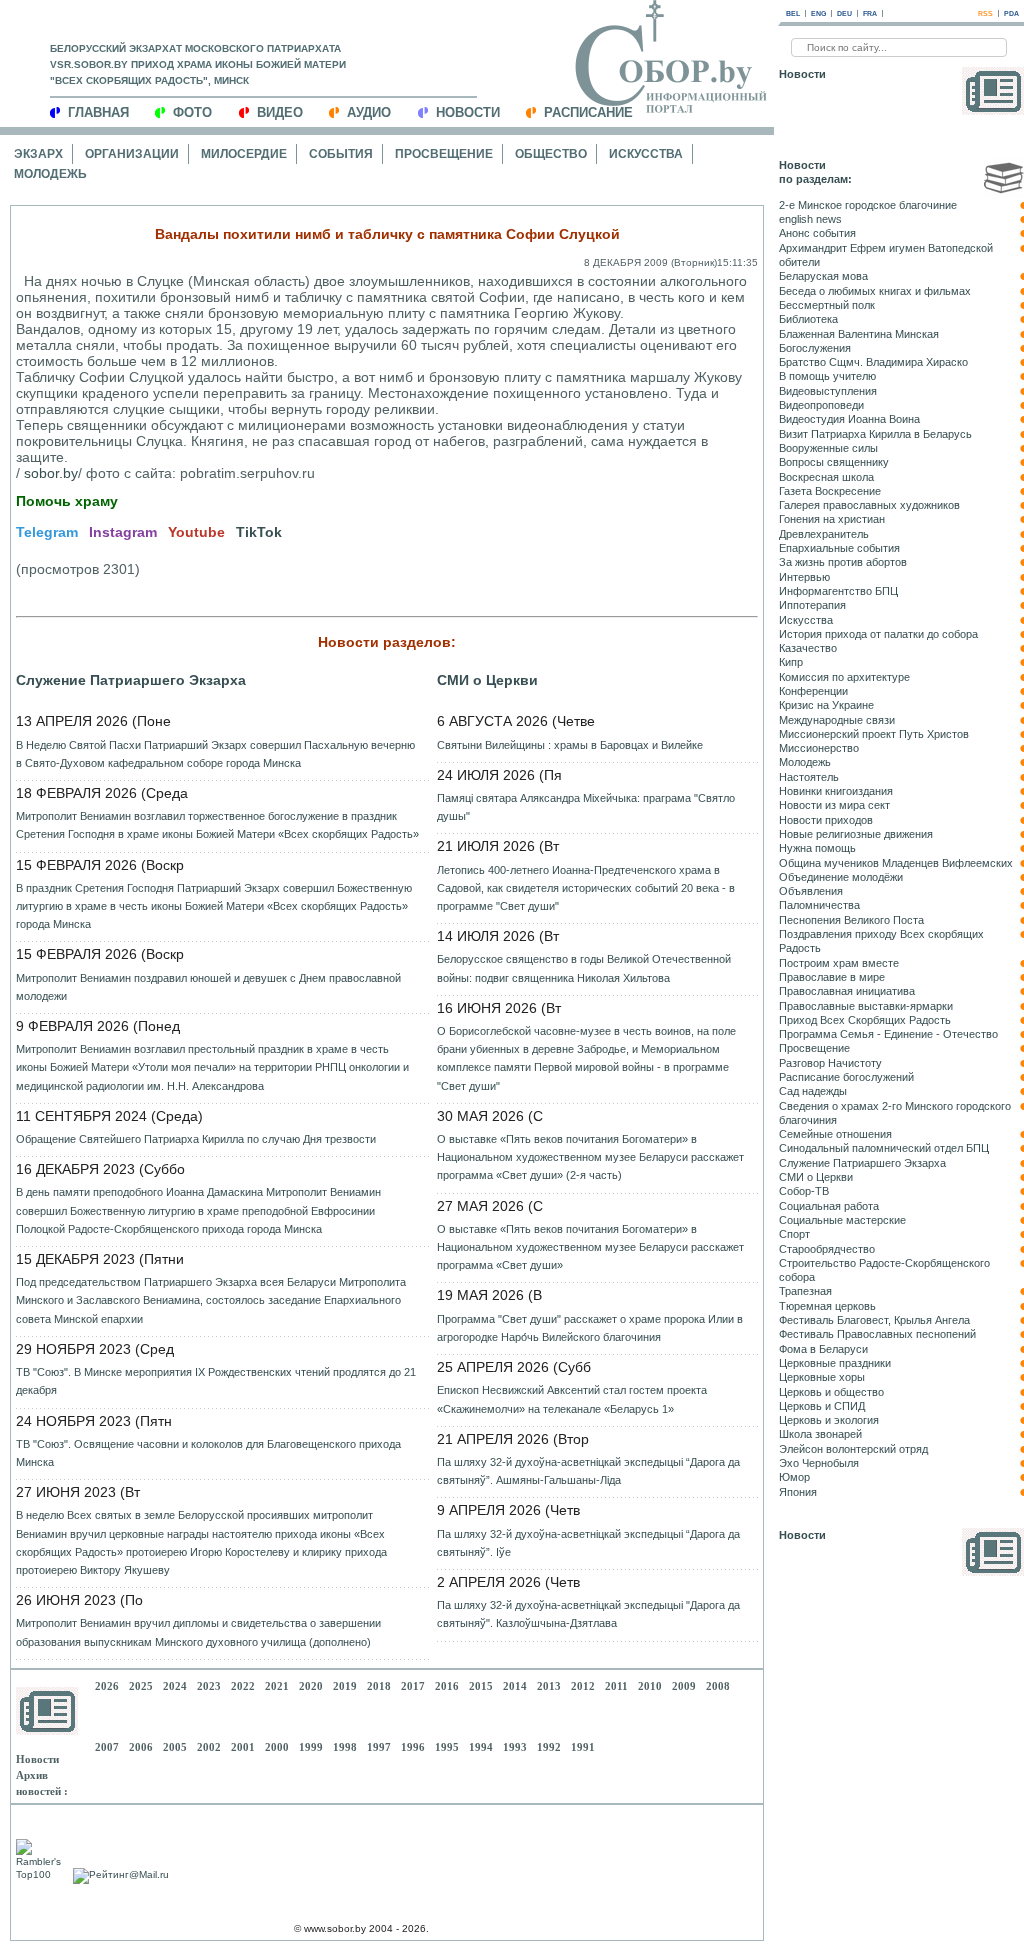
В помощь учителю (827, 376)
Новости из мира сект (834, 805)
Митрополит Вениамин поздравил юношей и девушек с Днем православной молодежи (208, 987)
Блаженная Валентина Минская (859, 334)
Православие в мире (832, 977)
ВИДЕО (280, 112)
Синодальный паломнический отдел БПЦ (884, 1148)
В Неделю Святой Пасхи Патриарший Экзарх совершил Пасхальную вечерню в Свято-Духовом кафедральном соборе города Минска (215, 754)
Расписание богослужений (846, 1077)
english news (810, 219)
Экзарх (38, 154)
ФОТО (192, 112)
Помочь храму (67, 501)
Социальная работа (829, 1206)
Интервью (804, 577)
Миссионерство (819, 748)
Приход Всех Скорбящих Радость (865, 1020)
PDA (1011, 13)
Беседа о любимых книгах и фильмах (875, 291)
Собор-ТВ (804, 1191)
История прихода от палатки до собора (878, 634)
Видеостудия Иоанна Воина (849, 419)
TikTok (259, 532)
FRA (870, 13)
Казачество (808, 648)
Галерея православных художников (869, 505)
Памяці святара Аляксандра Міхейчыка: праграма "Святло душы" (586, 807)
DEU (844, 13)
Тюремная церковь (827, 1306)
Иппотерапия (812, 605)
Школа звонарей (820, 1434)
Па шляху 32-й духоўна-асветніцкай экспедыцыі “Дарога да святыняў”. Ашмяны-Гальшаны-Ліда (588, 1471)
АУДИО (369, 112)
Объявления (811, 891)
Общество (551, 154)
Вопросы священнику (834, 462)
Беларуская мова (823, 276)
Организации (132, 154)
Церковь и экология (829, 1420)
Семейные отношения (835, 1134)
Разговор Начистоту (830, 1063)
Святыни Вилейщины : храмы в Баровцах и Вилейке (570, 745)
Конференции (813, 691)
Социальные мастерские (842, 1220)
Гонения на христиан (832, 519)
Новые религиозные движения (856, 834)
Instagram (123, 532)
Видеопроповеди (821, 405)
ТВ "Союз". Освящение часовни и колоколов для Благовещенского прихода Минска (208, 1453)
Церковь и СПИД (822, 1406)
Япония (798, 1492)
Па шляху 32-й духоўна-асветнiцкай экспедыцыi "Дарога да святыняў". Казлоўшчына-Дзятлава (588, 1614)
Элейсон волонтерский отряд (853, 1449)
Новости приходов (826, 820)
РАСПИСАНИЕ (588, 112)
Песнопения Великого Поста (851, 920)
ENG (818, 13)
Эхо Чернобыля (819, 1463)
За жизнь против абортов (843, 562)
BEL (793, 13)
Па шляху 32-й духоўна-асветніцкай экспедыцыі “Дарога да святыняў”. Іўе (588, 1543)
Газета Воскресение (830, 491)
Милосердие (244, 154)
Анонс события (817, 233)
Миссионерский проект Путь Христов (874, 734)
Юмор (794, 1477)
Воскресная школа (826, 477)
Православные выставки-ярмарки (866, 1006)
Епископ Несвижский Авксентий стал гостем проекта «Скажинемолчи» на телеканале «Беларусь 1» (572, 1399)
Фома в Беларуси (823, 1349)
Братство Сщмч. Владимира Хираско (873, 362)
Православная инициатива (847, 991)
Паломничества (819, 905)
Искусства (646, 154)
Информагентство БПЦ (838, 591)
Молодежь (50, 174)
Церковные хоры (822, 1377)
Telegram (47, 532)
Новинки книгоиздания (836, 791)
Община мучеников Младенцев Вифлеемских (896, 863)
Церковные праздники (835, 1363)
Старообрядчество (827, 1249)
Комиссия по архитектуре (844, 677)
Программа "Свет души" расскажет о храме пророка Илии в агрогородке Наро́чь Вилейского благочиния (590, 1328)
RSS (985, 13)
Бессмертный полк (827, 305)
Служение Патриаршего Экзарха (131, 680)
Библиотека (808, 319)
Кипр (791, 662)
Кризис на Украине (826, 705)
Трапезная (805, 1291)
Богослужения (815, 348)
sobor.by (51, 473)
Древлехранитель (824, 534)
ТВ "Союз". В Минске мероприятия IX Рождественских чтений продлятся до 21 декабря (216, 1381)
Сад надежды (813, 1091)
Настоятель (809, 777)
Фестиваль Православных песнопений (877, 1334)
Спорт (794, 1234)
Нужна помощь (817, 848)
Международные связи (837, 720)
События (341, 154)
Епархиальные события (839, 548)
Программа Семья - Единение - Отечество (888, 1034)
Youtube (196, 532)
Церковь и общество (831, 1392)
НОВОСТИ (468, 112)
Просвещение (444, 154)
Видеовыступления (828, 391)
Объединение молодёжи (841, 877)
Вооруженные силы (828, 448)
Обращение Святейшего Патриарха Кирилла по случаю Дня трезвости (196, 1139)
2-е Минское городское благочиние (868, 205)
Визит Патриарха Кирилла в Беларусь (875, 434)
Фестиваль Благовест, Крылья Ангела (874, 1320)
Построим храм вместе (839, 963)
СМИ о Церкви (487, 680)
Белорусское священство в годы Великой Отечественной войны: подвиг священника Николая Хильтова (584, 968)
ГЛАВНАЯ (98, 112)
